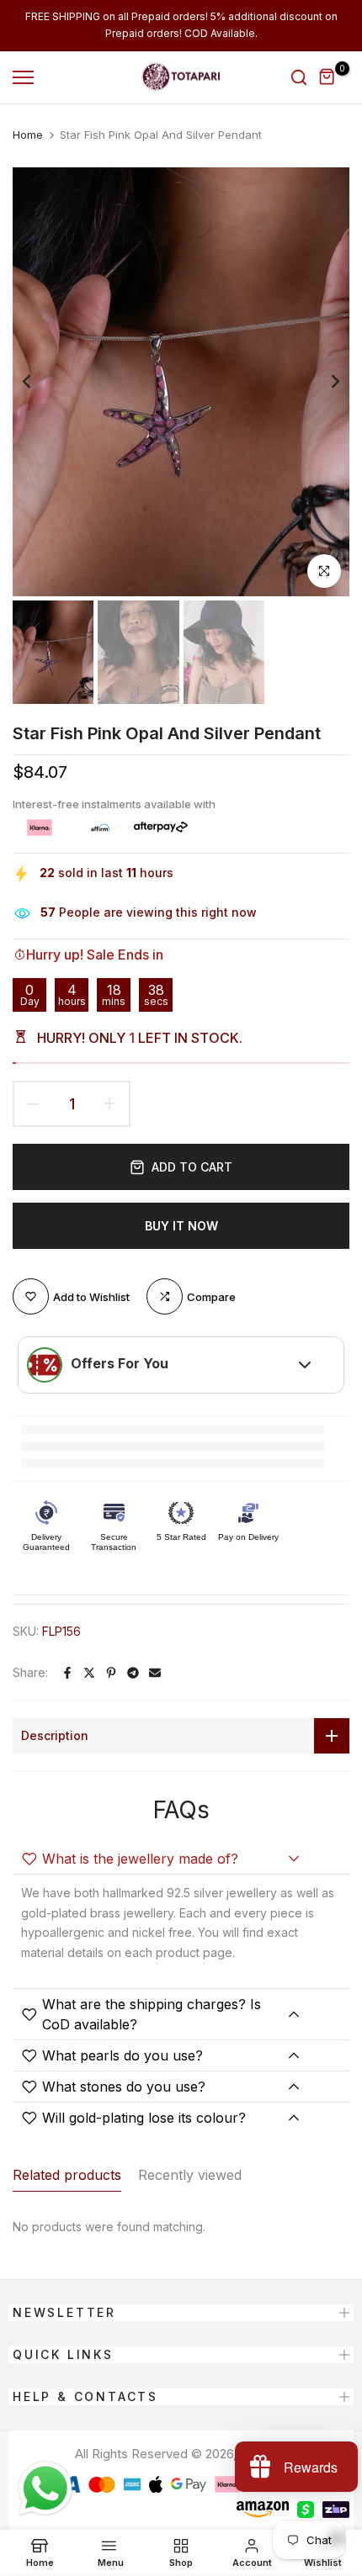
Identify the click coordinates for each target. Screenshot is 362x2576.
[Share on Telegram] (133, 1673)
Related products (67, 2175)
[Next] (324, 382)
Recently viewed (190, 2175)
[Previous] (38, 382)
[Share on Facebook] (67, 1673)
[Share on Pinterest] (111, 1673)
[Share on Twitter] (89, 1673)
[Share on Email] (155, 1673)
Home (28, 135)
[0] (327, 77)
